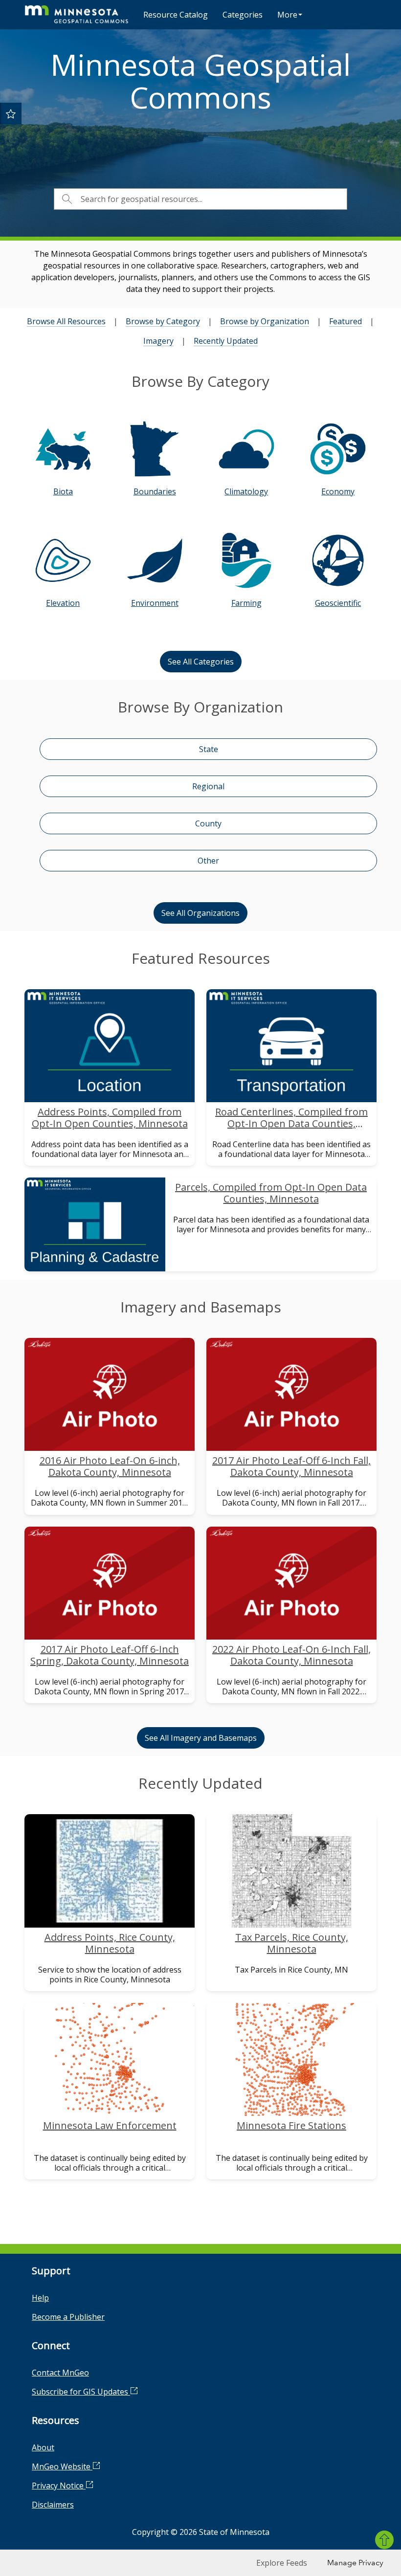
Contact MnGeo (60, 2373)
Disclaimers (53, 2505)
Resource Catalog (176, 15)
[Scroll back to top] (384, 2540)
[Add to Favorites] (11, 113)
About (43, 2447)
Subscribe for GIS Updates (81, 2392)
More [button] (287, 15)
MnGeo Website (62, 2466)
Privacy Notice (59, 2486)
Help (40, 2298)
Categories (243, 15)
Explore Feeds (282, 2563)
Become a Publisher (68, 2317)
